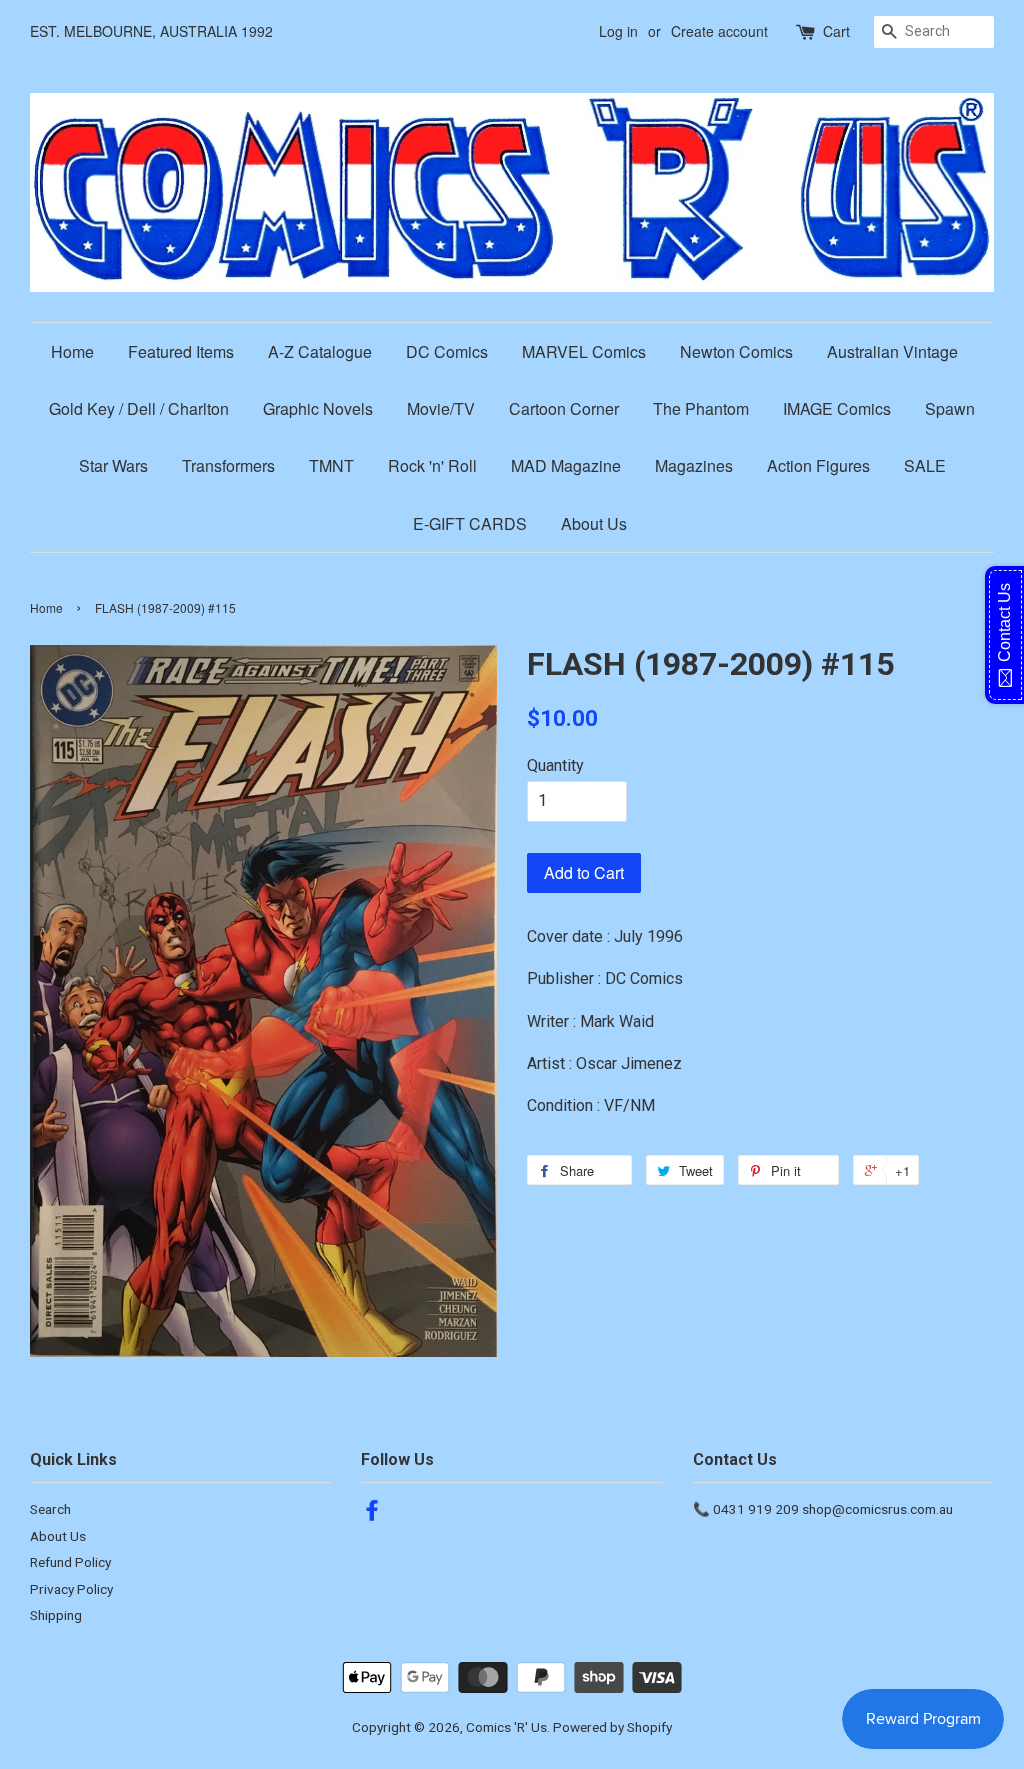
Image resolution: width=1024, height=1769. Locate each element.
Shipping (56, 1615)
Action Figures (818, 465)
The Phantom (701, 408)
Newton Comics (736, 351)
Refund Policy (70, 1562)
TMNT (331, 465)
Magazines (694, 465)
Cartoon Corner (564, 408)
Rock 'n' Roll (432, 465)
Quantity (555, 765)
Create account (719, 31)
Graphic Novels (318, 408)
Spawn (950, 408)
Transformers (228, 465)
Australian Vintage (892, 351)
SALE (925, 465)
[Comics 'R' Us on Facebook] (372, 1514)
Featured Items (181, 351)
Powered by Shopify (612, 1727)
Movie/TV (441, 408)
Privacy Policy (71, 1589)
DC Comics (447, 351)
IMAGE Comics (837, 408)
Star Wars (113, 465)
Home (72, 351)
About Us (594, 523)
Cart (836, 31)
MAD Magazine (566, 465)
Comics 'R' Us (506, 1727)
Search (50, 1509)
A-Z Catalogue (320, 351)
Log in (618, 31)
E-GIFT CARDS (470, 523)
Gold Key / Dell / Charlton (139, 408)
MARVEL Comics (584, 351)
